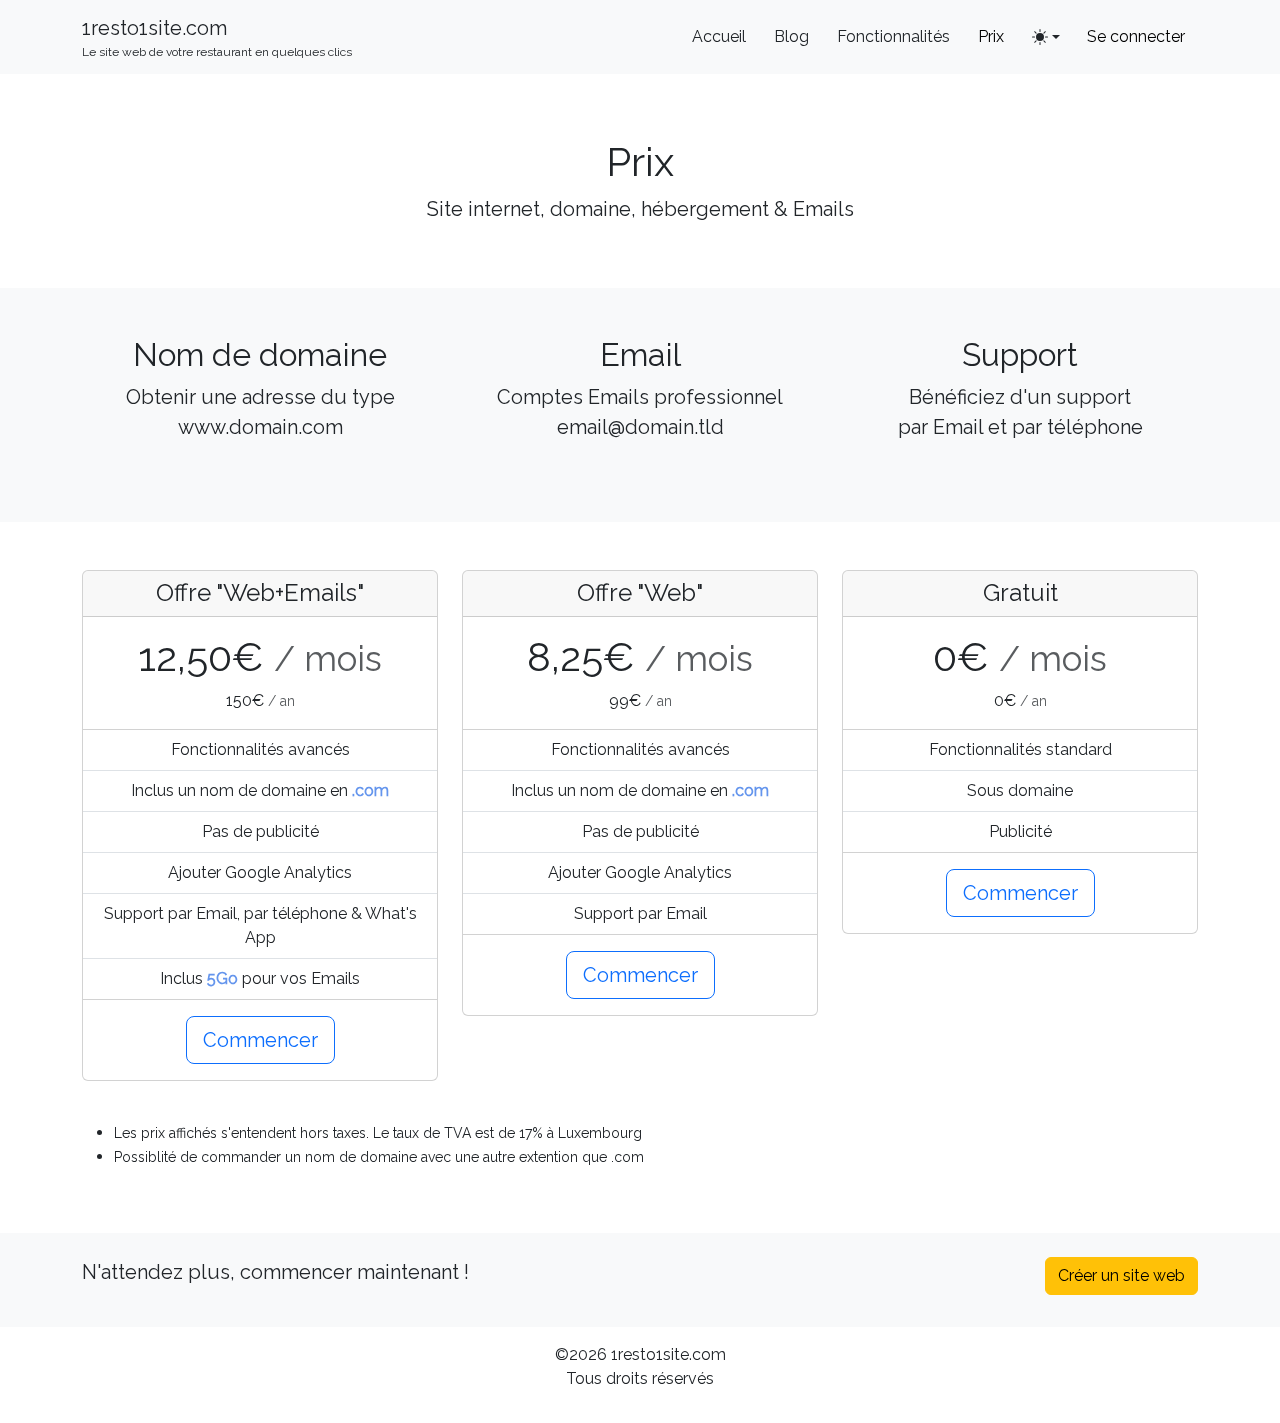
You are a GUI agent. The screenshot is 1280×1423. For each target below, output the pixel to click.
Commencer (260, 1040)
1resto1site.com (217, 37)
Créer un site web (1121, 1275)
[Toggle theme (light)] (1046, 37)
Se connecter (1136, 36)
